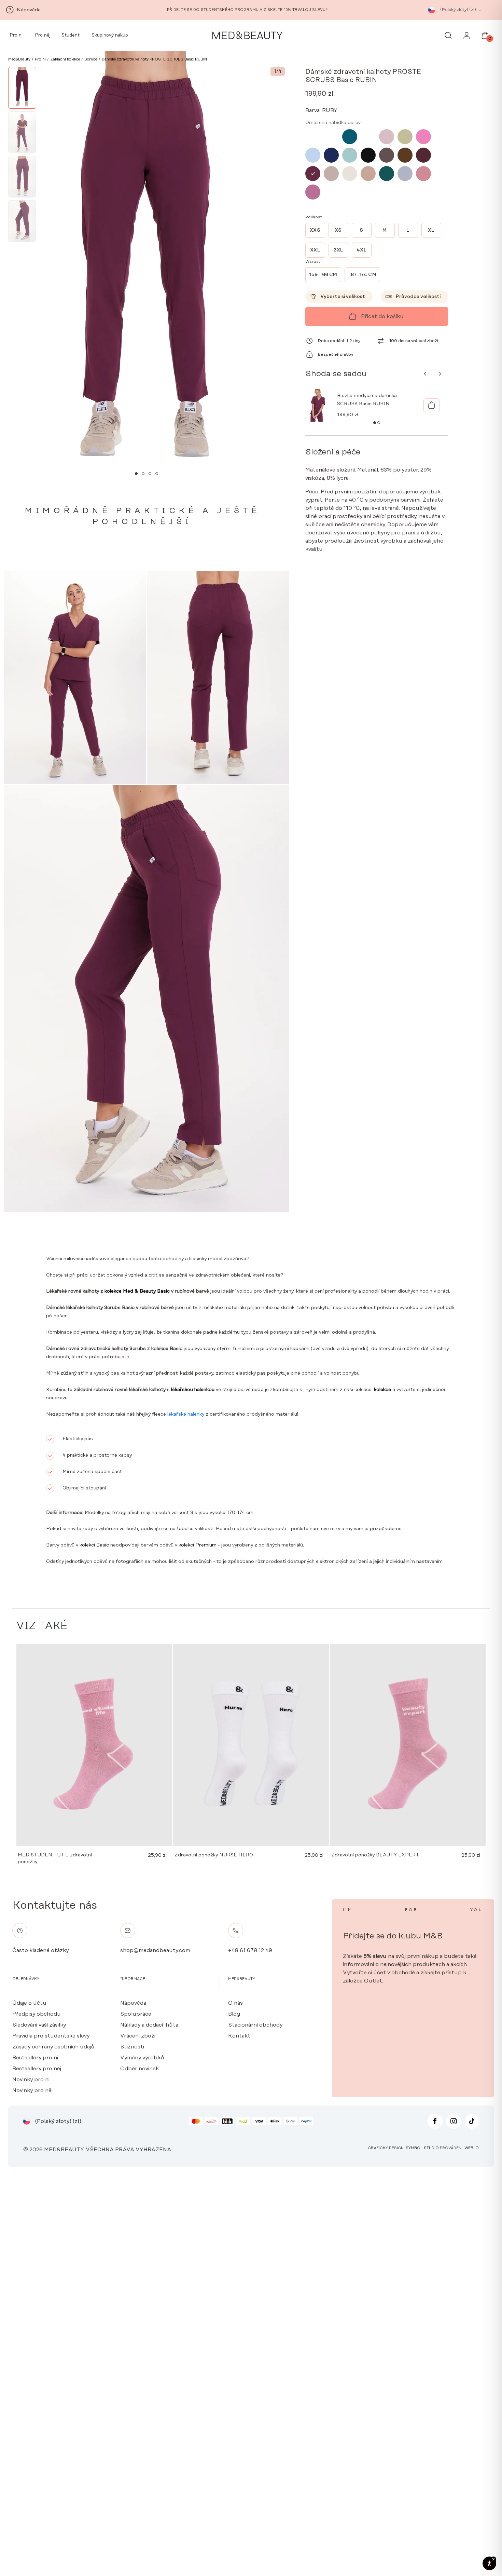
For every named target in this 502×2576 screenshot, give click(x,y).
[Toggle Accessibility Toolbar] (489, 2563)
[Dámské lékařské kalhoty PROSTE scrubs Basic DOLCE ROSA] (423, 174)
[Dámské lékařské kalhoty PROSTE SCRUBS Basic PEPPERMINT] (331, 137)
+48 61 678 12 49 (250, 1950)
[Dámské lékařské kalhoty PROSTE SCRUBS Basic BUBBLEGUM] (313, 137)
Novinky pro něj (32, 2090)
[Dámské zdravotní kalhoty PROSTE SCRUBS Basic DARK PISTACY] (350, 155)
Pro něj (42, 35)
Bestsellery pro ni (35, 2058)
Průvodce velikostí (418, 297)
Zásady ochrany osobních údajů (53, 2047)
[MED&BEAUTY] (247, 36)
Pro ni (15, 35)
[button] (136, 474)
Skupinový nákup (110, 35)
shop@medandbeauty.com (155, 1950)
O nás (235, 2003)
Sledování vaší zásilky (39, 2025)
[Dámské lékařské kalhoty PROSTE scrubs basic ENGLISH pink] (387, 137)
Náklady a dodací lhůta (149, 2025)
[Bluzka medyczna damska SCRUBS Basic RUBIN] (432, 405)
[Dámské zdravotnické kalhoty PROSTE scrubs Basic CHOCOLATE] (387, 155)
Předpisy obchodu (37, 2014)
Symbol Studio (422, 2148)
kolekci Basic (94, 1545)
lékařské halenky (186, 1414)
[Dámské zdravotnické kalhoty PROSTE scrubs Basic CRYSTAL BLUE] (313, 155)
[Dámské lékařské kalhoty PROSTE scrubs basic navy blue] (331, 155)
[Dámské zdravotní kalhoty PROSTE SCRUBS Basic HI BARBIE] (423, 137)
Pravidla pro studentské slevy (51, 2036)
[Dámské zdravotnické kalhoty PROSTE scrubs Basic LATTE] (331, 174)
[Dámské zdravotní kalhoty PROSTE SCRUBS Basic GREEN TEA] (405, 137)
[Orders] (467, 37)
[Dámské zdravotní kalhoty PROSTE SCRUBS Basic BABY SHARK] (405, 174)
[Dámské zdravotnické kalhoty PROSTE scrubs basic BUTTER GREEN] (387, 174)
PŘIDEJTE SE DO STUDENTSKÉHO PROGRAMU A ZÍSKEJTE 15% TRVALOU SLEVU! (247, 10)
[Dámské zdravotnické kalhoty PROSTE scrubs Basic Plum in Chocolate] (423, 155)
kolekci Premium (197, 1545)
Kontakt (239, 2036)
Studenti (71, 35)
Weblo (472, 2148)
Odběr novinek (140, 2069)
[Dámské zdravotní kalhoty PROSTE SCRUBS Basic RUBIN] (313, 174)
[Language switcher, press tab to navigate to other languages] (432, 10)
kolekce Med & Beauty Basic (137, 1291)
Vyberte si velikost (343, 297)
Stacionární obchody (255, 2025)
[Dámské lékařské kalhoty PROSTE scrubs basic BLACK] (368, 155)
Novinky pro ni (31, 2080)
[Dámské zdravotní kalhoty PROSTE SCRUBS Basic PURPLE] (313, 192)
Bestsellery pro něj (37, 2069)
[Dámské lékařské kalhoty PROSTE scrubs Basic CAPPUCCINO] (368, 174)
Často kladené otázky (40, 1950)
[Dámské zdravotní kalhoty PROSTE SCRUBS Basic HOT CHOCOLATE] (405, 155)
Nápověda (133, 2003)
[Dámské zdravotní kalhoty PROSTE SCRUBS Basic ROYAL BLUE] (368, 137)
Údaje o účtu (29, 2003)
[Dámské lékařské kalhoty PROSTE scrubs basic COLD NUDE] (350, 174)
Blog (234, 2014)
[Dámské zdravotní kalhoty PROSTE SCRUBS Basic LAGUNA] (350, 137)
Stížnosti (132, 2047)
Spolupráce (136, 2014)
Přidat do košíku (382, 316)
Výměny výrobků (142, 2058)
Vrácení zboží (138, 2036)
